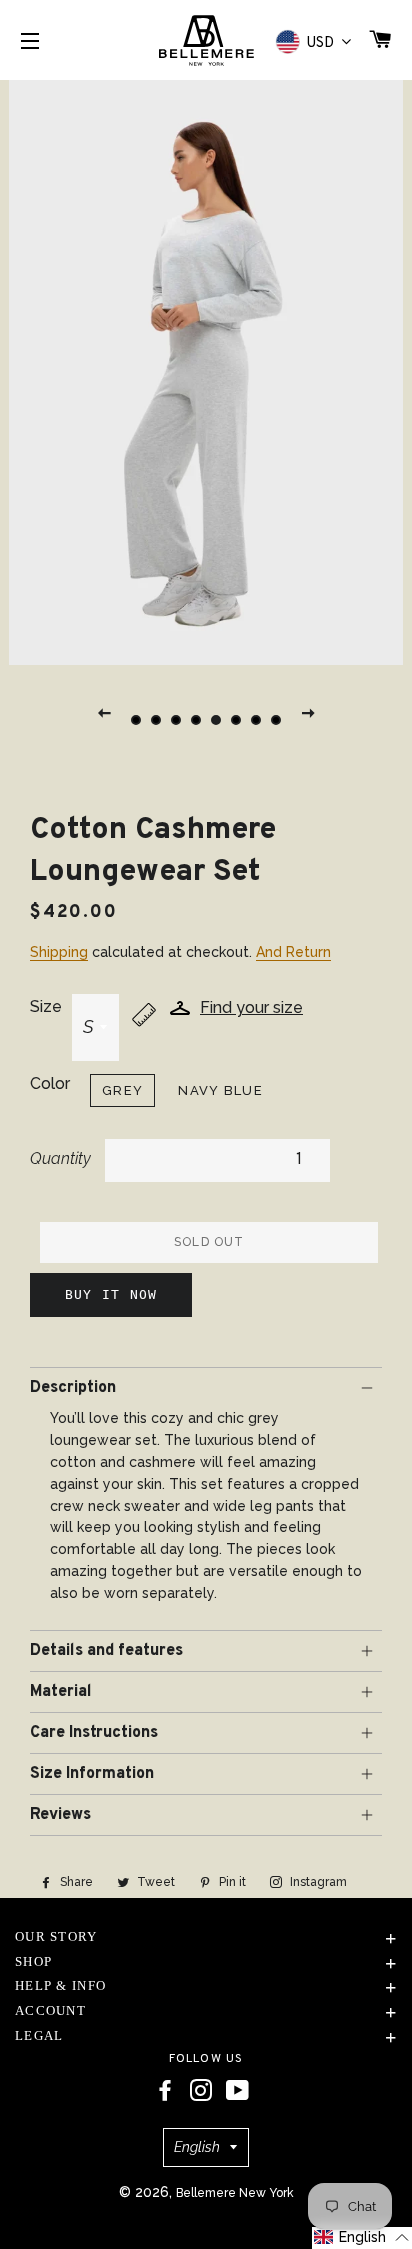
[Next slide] (308, 712)
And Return (293, 952)
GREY (122, 1090)
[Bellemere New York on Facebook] (165, 2091)
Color (50, 1083)
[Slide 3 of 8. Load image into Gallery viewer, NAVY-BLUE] (176, 720)
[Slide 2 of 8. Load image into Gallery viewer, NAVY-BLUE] (156, 720)
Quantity (60, 1158)
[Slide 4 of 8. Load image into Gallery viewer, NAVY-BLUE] (196, 720)
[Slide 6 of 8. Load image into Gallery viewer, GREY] (236, 720)
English (197, 2147)
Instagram (317, 1882)
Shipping (59, 952)
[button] (362, 2238)
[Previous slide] (104, 712)
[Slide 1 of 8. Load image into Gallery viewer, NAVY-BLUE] (136, 720)
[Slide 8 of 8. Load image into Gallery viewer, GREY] (276, 720)
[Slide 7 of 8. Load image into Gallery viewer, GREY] (256, 720)
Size (46, 1006)
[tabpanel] (206, 370)
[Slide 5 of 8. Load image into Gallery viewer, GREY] (216, 720)
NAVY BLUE (220, 1090)
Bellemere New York (235, 2193)
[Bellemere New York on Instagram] (201, 2091)
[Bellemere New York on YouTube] (237, 2091)
